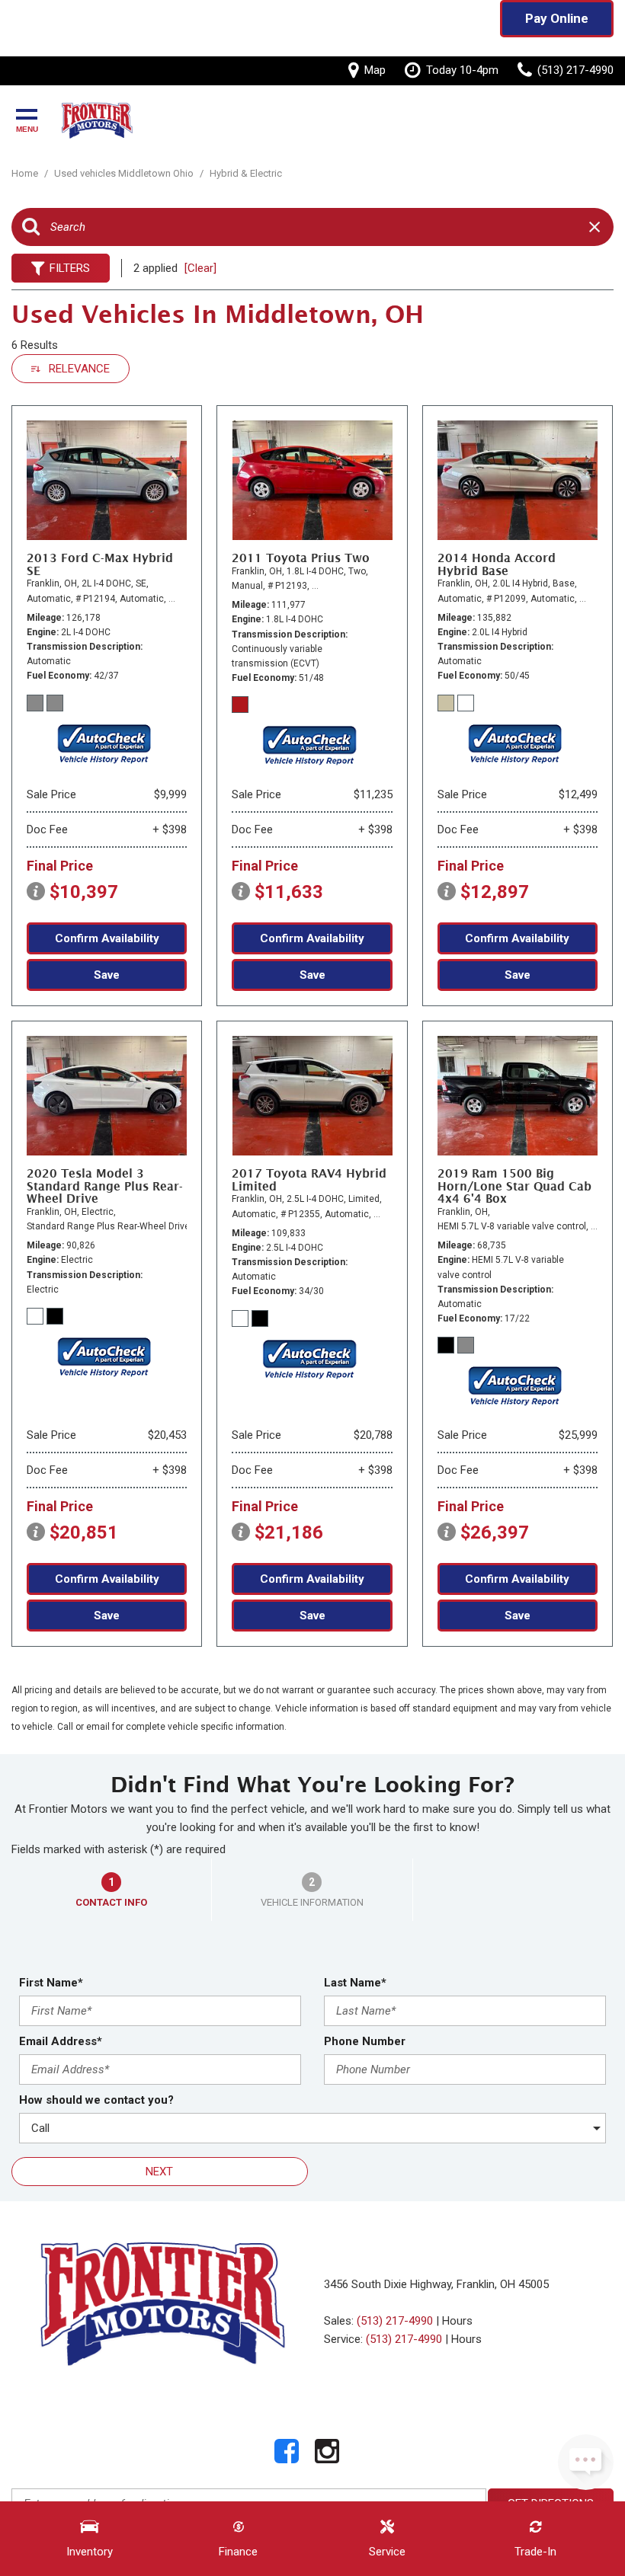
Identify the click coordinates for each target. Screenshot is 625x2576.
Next (159, 2172)
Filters (70, 268)
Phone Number (365, 2041)
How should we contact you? (96, 2100)
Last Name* (355, 1983)
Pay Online (557, 18)
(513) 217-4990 (395, 2321)
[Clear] (200, 268)
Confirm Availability (107, 938)
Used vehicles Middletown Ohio (125, 173)
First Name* (51, 1983)
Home (26, 173)
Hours (457, 2321)
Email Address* (61, 2041)
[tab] (112, 1890)
